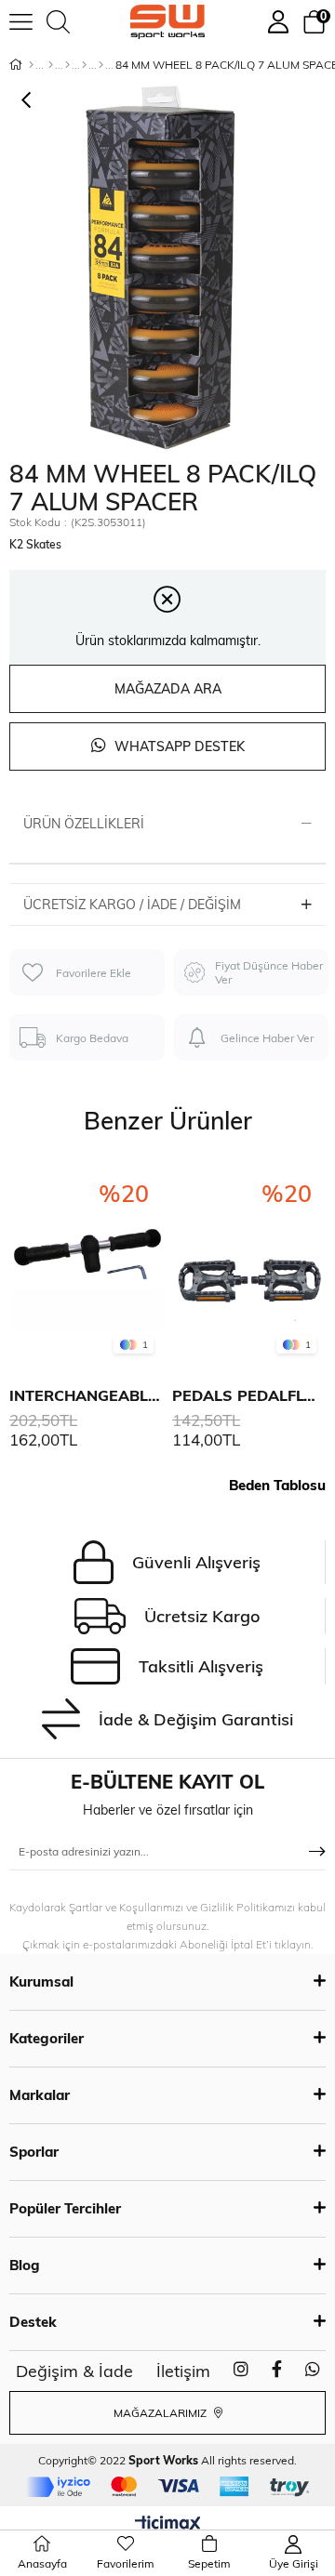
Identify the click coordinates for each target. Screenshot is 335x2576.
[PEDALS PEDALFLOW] (249, 1263)
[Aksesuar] (84, 65)
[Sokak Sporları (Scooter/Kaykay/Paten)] (101, 65)
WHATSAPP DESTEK (178, 746)
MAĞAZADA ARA (168, 689)
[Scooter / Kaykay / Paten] (67, 65)
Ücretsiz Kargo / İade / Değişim (132, 905)
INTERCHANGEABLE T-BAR (86, 1395)
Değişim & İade (74, 2371)
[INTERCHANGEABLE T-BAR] (86, 1263)
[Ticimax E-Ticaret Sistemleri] (168, 2525)
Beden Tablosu (277, 1485)
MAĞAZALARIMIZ (161, 2413)
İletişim (183, 2371)
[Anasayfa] (31, 65)
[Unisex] (51, 65)
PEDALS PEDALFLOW (249, 1395)
